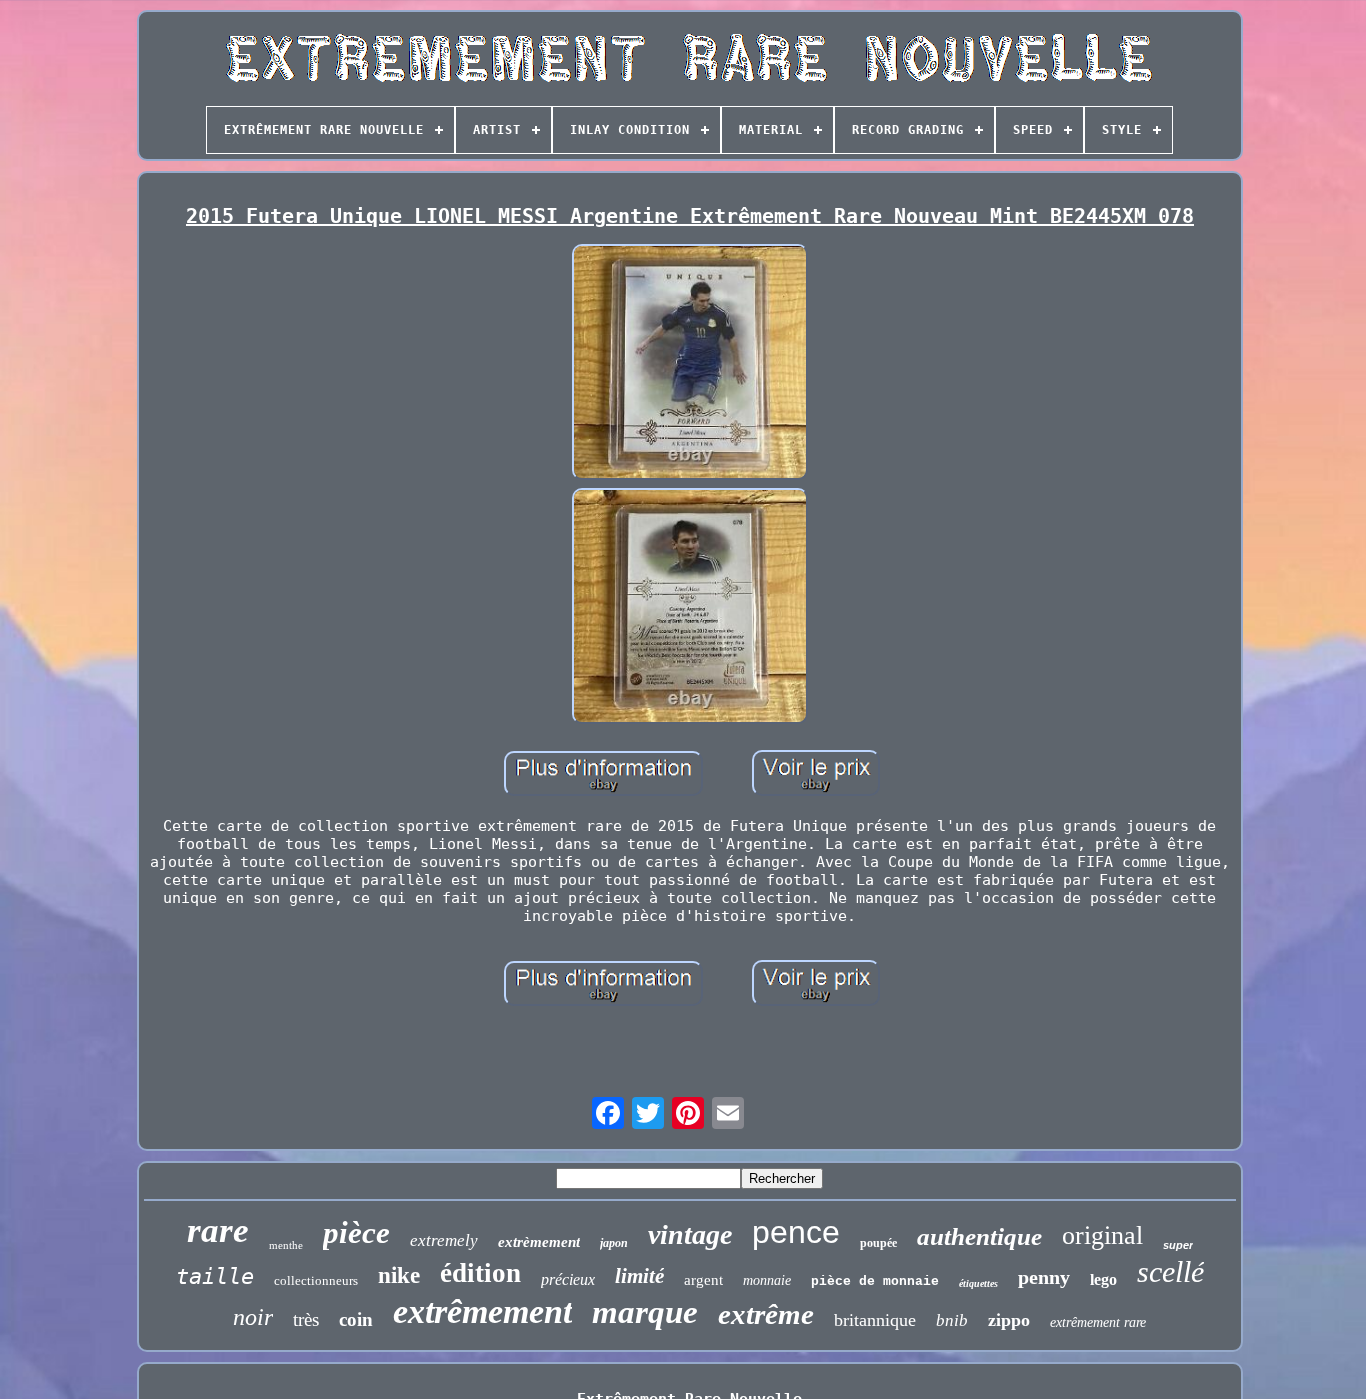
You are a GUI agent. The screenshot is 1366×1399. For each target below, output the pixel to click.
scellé (1170, 1271)
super (1178, 1245)
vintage (690, 1234)
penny (1044, 1277)
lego (1103, 1279)
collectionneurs (316, 1280)
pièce (356, 1232)
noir (253, 1317)
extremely (444, 1240)
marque (645, 1312)
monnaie (767, 1280)
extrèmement (539, 1242)
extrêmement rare (1098, 1322)
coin (356, 1319)
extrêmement (482, 1311)
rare (218, 1230)
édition (480, 1273)
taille (215, 1276)
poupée (878, 1243)
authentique (979, 1236)
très (306, 1319)
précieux (568, 1279)
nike (399, 1275)
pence (796, 1232)
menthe (286, 1245)
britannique (875, 1320)
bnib (952, 1320)
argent (703, 1280)
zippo (1009, 1320)
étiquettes (978, 1283)
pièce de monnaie (875, 1281)
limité (639, 1276)
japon (614, 1243)
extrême (766, 1314)
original (1102, 1235)
